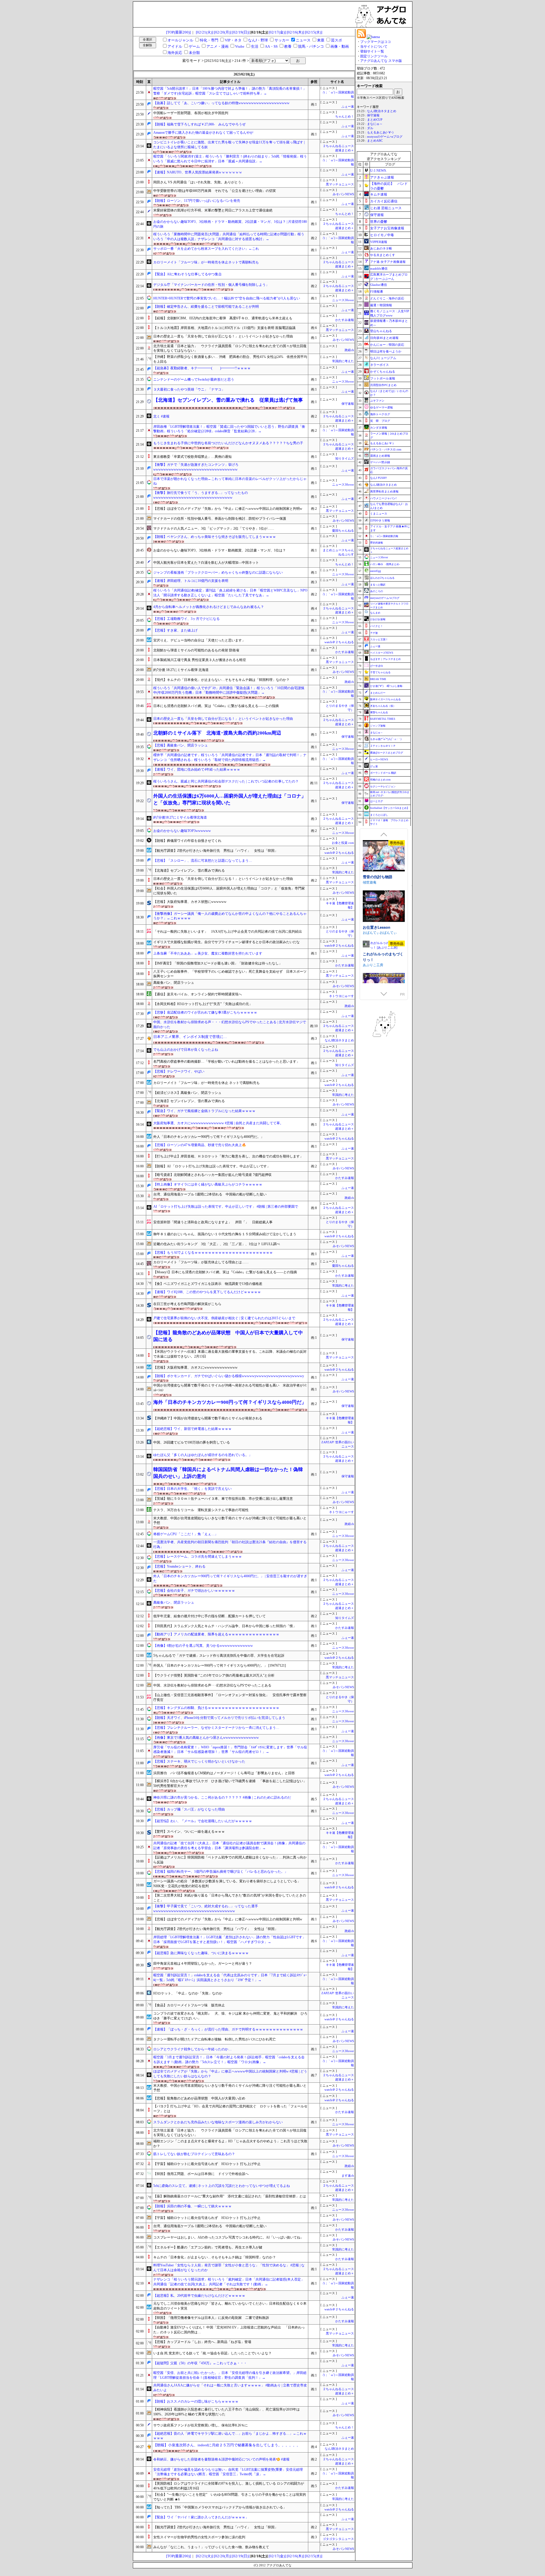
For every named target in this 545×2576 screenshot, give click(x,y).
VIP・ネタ (233, 40)
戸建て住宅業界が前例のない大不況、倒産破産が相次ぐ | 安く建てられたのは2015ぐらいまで (224, 1318)
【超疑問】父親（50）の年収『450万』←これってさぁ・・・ (200, 2363)
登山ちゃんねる (381, 331)
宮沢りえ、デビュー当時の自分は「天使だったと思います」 (199, 640)
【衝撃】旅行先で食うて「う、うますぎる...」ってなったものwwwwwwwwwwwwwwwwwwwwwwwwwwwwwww (201, 495)
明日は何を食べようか (386, 351)
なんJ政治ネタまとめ (339, 1040)
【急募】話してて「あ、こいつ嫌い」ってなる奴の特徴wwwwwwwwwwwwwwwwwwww (221, 103)
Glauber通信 (379, 285)
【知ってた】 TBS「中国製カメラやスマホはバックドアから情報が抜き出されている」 (222, 2507)
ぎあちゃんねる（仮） (383, 706)
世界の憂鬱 (379, 222)
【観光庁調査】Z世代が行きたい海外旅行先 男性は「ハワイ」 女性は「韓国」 (216, 851)
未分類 (194, 53)
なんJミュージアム (383, 358)
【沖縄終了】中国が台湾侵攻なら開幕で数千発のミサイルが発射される (208, 1418)
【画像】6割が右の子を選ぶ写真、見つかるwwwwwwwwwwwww (203, 1646)
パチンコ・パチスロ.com (386, 449)
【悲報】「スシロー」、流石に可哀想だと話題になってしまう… (203, 861)
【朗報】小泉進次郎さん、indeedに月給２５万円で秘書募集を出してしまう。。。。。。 (227, 2445)
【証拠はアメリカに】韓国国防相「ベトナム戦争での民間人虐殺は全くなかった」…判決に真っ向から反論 (230, 1860)
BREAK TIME (378, 679)
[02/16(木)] (295, 32)
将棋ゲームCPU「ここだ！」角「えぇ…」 (186, 1534)
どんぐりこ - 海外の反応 (387, 298)
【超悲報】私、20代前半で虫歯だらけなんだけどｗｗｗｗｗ (199, 2296)
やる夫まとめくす (383, 255)
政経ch (349, 350)
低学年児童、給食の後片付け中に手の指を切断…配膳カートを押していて (209, 1616)
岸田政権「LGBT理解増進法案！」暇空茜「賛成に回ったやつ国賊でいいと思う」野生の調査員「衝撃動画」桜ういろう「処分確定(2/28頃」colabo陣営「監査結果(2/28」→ (229, 429)
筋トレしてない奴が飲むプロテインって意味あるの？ (194, 2154)
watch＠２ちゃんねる (339, 642)
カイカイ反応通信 (384, 201)
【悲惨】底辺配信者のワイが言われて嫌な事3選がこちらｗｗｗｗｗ (205, 1012)
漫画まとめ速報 (380, 456)
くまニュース (379, 514)
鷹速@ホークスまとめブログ (387, 753)
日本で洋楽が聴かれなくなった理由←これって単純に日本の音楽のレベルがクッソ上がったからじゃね (230, 481)
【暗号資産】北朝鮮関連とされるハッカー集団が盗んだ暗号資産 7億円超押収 (212, 1175)
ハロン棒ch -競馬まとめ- (385, 564)
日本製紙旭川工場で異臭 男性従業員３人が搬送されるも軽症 (200, 660)
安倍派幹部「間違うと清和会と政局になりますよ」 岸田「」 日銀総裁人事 (213, 1222)
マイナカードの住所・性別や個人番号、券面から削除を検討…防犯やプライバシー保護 (220, 519)
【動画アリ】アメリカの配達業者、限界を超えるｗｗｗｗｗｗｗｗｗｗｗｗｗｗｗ (216, 1634)
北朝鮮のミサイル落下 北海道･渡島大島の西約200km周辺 (217, 733)
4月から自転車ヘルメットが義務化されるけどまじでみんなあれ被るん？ (209, 607)
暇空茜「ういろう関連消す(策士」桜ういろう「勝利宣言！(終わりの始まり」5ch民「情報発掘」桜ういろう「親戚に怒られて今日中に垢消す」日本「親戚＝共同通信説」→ (230, 159)
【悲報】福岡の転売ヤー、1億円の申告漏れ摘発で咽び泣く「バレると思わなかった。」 (221, 1872)
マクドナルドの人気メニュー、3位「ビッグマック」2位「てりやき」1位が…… (214, 528)
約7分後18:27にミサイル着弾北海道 (180, 817)
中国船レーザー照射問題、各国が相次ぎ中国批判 (191, 113)
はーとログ (377, 801)
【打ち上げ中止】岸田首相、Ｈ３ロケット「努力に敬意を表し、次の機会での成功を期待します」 (228, 1156)
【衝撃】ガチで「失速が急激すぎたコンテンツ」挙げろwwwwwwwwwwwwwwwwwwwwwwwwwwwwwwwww (196, 467)
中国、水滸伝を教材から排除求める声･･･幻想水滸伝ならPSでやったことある (212, 1685)
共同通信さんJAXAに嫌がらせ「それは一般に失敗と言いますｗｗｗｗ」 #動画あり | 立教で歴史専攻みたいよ (230, 2388)
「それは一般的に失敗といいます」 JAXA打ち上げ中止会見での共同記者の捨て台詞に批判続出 (228, 932)
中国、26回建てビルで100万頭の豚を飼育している (192, 1442)
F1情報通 (377, 291)
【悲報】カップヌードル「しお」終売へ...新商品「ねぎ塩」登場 (202, 2342)
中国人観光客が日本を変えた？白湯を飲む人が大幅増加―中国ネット (206, 563)
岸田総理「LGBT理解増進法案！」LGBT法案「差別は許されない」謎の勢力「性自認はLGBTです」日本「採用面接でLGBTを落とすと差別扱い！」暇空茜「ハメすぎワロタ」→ (229, 1940)
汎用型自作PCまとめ (383, 385)
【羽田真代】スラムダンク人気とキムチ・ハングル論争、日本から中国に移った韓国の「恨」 (225, 1626)
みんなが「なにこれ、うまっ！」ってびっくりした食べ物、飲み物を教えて (211, 2547)
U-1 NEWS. (379, 171)
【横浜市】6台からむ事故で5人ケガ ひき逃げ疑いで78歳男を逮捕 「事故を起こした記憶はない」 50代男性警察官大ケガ (230, 1783)
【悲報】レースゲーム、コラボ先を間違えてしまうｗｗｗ (198, 1556)
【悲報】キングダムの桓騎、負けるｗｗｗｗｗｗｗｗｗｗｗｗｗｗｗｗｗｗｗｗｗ (216, 1708)
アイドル (175, 46)
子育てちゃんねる (380, 672)
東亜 (321, 40)
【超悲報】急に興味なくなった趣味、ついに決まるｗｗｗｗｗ (201, 1953)
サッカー (282, 40)
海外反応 (175, 53)
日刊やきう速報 (380, 520)
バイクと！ (377, 626)
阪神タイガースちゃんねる (385, 699)
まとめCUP (375, 120)
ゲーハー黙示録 (380, 462)
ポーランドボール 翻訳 (383, 773)
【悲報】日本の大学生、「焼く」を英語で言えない (192, 1489)
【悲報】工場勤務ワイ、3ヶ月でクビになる (186, 619)
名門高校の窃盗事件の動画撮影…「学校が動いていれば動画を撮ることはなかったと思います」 (227, 1062)
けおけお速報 (378, 619)
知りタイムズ (345, 459)
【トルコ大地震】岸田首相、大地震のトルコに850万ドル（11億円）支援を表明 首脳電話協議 (224, 328)
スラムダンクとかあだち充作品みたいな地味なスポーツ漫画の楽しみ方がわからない (218, 2122)
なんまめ (375, 613)
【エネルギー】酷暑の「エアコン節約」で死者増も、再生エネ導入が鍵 (208, 2247)
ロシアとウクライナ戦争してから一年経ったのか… (192, 2049)
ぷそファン (377, 401)
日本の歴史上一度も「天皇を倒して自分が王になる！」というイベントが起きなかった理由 (223, 336)
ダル (370, 128)
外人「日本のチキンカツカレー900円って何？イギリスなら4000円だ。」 (209, 1137)
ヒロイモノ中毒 (382, 235)
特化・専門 (209, 40)
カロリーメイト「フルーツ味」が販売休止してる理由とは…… (201, 1262)
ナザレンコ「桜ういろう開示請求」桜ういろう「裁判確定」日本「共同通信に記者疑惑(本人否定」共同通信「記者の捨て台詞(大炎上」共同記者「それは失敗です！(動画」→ (229, 2282)
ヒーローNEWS (379, 760)
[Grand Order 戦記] (384, 856)
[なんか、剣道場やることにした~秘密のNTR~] (384, 957)
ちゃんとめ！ (345, 117)
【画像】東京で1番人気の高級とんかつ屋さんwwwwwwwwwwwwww (206, 1738)
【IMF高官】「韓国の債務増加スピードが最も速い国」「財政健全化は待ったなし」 (218, 963)
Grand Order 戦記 (378, 877)
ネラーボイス (380, 365)
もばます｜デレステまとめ (385, 659)
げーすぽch (377, 666)
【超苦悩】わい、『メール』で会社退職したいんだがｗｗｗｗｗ (203, 1821)
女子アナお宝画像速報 (387, 228)
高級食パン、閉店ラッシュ (174, 983)
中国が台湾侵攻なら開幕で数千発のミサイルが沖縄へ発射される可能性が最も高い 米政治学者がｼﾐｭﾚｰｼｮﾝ (230, 1388)
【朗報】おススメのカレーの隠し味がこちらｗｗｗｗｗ (196, 2401)
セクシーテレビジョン (383, 786)
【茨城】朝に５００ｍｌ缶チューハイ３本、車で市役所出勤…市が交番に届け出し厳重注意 (223, 1499)
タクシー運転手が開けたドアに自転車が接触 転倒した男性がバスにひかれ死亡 (215, 2039)
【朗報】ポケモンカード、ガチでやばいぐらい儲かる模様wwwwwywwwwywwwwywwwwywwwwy (229, 1376)
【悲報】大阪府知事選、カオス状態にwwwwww (190, 902)
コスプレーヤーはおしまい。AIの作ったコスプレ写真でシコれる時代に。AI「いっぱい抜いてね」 (229, 2237)
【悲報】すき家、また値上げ (175, 630)
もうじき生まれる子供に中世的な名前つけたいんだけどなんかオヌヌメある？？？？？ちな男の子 (228, 443)
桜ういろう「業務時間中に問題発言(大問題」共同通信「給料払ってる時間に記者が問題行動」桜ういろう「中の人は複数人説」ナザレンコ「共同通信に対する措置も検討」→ (229, 237)
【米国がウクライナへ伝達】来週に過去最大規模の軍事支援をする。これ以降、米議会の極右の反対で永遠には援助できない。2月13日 (230, 1354)
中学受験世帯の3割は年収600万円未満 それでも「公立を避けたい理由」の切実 (215, 191)
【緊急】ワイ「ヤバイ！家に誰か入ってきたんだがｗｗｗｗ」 (201, 2517)
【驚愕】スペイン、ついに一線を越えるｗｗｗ (189, 1832)
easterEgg (376, 571)
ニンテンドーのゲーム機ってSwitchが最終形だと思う (194, 379)
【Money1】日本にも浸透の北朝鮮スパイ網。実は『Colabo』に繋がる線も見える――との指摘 (225, 1272)
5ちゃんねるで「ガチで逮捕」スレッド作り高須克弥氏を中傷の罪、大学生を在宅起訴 (219, 1656)
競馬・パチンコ (311, 46)
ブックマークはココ (376, 42)
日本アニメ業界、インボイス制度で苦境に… (190, 1037)
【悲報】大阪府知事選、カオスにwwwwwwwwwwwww (195, 1367)
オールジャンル (180, 40)
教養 (288, 46)
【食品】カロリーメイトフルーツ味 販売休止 (189, 2005)
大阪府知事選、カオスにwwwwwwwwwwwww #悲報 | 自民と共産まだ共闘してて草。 (218, 1123)
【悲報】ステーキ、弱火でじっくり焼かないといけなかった (199, 1761)
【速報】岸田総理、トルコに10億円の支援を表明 (191, 581)
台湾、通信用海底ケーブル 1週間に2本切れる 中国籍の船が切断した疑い (210, 1194)
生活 (255, 46)
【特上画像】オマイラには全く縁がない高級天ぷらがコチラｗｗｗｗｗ (208, 1184)
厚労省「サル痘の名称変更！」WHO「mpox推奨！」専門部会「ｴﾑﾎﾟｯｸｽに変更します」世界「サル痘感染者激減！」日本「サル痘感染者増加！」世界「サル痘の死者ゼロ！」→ (230, 1750)
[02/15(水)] (314, 32)
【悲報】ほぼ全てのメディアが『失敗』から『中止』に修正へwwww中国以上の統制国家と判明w (228, 509)
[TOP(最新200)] (178, 32)
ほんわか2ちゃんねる (382, 578)
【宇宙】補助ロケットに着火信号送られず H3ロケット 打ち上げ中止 (207, 2164)
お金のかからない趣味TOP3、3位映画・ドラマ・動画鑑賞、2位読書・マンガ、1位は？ (220, 550)
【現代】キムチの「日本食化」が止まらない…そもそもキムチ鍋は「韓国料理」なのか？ (221, 680)
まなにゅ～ (375, 124)
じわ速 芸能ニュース (386, 208)
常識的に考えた (343, 361)
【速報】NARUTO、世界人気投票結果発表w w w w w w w (198, 172)
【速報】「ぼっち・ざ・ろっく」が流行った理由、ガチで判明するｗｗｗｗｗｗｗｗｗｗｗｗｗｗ (228, 2029)
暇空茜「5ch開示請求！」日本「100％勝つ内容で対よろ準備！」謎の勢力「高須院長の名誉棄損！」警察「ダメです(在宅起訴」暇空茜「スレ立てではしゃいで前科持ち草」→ (230, 91)
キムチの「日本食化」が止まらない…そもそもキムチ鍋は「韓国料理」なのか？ (215, 2257)
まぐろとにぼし (379, 815)
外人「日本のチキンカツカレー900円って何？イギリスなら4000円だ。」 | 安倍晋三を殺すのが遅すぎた (230, 1578)
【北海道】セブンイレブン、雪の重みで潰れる (189, 870)
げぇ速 (374, 766)
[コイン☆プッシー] (384, 907)
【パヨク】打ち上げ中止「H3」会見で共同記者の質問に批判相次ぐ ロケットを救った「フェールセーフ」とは (230, 2109)
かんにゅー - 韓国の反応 (387, 345)
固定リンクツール (374, 56)
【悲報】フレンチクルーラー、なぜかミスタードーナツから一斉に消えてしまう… (216, 1728)
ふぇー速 (348, 107)
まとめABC (375, 141)
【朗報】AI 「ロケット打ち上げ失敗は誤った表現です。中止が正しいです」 (212, 1166)
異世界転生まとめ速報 (384, 491)
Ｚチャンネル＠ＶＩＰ (383, 746)
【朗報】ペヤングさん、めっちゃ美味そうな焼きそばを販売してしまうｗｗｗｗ (215, 537)
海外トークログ (380, 414)
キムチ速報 (379, 194)
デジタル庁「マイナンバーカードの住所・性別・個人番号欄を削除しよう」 (211, 285)
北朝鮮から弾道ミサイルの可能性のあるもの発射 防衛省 (196, 650)
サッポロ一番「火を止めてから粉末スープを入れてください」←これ (206, 249)
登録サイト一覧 (372, 51)
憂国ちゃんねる (343, 531)
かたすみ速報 (345, 320)
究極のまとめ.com (380, 780)
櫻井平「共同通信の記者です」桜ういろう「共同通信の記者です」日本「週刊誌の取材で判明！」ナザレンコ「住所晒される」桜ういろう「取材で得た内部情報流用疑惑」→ (230, 757)
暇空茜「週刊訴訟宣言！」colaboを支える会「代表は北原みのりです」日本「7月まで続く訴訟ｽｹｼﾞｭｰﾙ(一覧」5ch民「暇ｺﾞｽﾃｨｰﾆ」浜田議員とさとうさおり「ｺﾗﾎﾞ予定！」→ (230, 1978)
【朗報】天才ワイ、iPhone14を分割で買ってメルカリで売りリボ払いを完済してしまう (219, 1718)
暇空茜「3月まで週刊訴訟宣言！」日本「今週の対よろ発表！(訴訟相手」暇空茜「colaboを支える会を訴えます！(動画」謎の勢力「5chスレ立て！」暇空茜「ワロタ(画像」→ (229, 2060)
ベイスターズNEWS (382, 653)
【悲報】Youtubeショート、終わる (179, 1566)
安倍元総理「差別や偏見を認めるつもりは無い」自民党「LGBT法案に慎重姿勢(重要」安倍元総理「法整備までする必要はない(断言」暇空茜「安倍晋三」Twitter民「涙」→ (228, 2472)
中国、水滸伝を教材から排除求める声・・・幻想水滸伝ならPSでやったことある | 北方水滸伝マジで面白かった (230, 1024)
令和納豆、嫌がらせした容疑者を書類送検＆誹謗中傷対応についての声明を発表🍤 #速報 (221, 2459)
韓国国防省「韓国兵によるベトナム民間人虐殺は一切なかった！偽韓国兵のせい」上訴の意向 (228, 1473)
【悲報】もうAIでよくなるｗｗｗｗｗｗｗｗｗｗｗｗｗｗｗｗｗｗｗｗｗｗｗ (213, 1253)
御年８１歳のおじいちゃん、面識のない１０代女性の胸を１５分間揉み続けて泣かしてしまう (225, 1234)
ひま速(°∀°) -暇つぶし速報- (387, 686)
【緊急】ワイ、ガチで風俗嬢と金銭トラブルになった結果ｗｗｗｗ (204, 1111)
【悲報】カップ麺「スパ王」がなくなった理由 (189, 1809)
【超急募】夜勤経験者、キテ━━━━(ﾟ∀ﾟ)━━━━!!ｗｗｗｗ (202, 368)
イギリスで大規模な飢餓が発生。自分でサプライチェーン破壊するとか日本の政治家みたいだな (227, 942)
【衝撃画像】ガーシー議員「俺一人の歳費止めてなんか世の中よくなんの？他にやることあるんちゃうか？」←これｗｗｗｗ (230, 916)
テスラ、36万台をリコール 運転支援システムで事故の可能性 (201, 1510)
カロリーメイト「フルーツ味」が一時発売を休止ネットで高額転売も (206, 262)
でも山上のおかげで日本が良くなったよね (186, 1050)
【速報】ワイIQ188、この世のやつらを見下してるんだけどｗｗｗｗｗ (207, 1292)
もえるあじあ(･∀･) (380, 132)
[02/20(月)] (223, 32)
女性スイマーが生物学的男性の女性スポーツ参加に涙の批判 (199, 2537)
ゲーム (194, 46)
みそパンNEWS (343, 194)
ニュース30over (343, 300)
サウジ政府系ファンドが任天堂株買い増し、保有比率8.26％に (201, 2425)
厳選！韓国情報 (381, 305)
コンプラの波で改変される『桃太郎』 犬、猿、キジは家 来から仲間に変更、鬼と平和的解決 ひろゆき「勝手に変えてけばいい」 (230, 2016)
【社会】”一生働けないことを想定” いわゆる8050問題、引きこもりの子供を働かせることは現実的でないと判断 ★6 (230, 2497)
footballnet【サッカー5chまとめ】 (390, 808)
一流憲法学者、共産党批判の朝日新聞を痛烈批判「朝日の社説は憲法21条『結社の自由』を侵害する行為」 (230, 1544)
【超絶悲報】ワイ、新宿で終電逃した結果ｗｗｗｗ (192, 1429)
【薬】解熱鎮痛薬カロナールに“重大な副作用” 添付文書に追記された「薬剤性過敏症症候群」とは (230, 2196)
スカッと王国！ (379, 639)
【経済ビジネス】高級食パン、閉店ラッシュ (187, 1093)
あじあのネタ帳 (381, 248)
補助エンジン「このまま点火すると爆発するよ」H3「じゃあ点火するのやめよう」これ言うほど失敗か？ (230, 2144)
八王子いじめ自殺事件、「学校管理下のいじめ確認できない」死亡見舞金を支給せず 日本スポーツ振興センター (230, 974)
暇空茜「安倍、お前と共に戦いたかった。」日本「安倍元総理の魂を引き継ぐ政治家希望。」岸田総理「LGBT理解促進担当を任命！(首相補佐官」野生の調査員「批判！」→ (230, 2375)
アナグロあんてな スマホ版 (381, 61)
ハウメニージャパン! (383, 498)
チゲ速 (374, 633)
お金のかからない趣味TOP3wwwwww (182, 831)
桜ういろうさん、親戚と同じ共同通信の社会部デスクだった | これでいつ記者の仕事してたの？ (226, 781)
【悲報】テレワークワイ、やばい (179, 1071)
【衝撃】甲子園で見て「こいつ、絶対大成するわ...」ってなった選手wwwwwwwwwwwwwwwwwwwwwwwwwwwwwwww (206, 1909)
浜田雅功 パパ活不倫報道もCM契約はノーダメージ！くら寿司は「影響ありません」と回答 (224, 1773)
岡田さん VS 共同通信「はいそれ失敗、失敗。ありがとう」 (199, 182)
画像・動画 (340, 46)
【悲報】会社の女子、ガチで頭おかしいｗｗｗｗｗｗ (194, 1591)
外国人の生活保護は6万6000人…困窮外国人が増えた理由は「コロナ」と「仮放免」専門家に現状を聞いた (230, 799)
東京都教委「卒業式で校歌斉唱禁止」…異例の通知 (192, 457)
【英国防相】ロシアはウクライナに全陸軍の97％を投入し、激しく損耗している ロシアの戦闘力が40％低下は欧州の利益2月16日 (229, 2486)
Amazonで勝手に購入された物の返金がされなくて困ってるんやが (203, 133)
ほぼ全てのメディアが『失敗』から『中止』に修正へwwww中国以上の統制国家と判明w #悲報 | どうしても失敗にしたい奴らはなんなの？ (230, 2074)
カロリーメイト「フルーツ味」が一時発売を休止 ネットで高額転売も (207, 1083)
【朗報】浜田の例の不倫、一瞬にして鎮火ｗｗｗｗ (192, 2206)
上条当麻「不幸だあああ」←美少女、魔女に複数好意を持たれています (208, 953)
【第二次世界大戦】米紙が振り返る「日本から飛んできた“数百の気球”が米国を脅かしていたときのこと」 (230, 1898)
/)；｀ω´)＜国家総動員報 (384, 536)
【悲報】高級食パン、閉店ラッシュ (181, 745)
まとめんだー (378, 693)
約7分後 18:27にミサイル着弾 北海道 (181, 670)
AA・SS (271, 46)
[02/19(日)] (241, 32)
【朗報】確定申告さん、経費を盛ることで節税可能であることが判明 (206, 307)
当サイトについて (374, 47)
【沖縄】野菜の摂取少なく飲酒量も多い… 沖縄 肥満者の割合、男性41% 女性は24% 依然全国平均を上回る (230, 359)
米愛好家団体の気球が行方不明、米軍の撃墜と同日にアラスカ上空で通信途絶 (213, 210)
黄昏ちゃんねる (379, 712)
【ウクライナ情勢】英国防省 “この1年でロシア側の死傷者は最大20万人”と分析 (214, 1675)
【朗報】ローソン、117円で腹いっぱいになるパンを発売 (197, 201)
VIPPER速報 (379, 242)
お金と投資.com (343, 843)
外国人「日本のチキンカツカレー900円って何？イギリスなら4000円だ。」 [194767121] (220, 1665)
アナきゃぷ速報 (382, 177)
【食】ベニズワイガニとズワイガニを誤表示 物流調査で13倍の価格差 (208, 1284)
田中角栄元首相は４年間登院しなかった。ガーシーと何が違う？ (203, 1964)
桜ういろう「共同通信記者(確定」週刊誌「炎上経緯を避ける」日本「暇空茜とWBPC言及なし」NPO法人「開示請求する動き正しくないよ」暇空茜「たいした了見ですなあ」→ (230, 593)
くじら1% (370, 933)
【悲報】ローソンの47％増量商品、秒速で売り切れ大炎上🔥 (200, 1145)
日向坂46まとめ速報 (384, 338)
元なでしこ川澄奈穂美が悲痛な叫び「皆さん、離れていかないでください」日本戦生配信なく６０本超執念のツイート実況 (230, 2306)
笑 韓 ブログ (380, 421)
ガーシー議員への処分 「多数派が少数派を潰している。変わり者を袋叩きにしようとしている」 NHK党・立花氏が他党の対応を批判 (229, 1884)
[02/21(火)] (205, 32)
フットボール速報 (383, 378)
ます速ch (348, 2176)
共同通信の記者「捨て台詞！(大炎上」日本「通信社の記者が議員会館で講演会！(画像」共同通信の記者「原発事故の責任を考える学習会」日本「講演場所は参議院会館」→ (229, 1846)
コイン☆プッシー (378, 927)
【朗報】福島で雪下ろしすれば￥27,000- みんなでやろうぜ (199, 124)
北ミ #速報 (161, 416)
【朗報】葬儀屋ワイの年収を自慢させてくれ (187, 841)
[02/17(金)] (277, 32)
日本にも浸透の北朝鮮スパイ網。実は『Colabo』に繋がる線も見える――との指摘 (216, 706)
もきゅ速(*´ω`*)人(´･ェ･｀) (386, 739)
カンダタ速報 (379, 428)
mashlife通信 (379, 268)
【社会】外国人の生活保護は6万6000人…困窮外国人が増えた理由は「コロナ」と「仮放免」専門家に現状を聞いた (229, 891)
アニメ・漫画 (217, 46)
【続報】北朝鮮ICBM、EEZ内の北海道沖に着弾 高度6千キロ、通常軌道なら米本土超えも (223, 318)
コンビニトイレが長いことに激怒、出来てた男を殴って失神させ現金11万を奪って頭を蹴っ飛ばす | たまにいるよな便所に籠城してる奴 (229, 145)
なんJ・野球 (258, 40)
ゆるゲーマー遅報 (381, 407)
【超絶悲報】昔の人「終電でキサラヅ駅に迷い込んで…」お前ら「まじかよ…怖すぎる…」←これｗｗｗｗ (230, 2436)
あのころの (377, 591)
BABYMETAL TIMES (383, 719)
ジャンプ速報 (378, 726)
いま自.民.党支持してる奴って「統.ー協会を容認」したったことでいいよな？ (212, 2353)
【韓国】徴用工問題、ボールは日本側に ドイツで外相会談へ (201, 2174)
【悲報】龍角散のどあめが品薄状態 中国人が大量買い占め (199, 2098)
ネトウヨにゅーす (341, 996)
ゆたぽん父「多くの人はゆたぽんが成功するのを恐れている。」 (203, 1455)
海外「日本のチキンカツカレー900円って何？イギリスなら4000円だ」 (230, 1402)
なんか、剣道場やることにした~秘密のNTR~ (383, 980)
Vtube (240, 46)
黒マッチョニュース (340, 184)
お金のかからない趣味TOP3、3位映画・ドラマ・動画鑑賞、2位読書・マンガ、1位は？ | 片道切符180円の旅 (230, 224)
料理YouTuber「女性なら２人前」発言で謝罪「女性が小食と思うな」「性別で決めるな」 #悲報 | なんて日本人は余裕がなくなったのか (229, 2268)
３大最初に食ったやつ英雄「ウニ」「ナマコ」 (189, 389)
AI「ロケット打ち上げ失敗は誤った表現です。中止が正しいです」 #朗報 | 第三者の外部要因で (226, 1207)
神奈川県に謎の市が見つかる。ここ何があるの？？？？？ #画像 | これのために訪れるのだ (222, 1797)
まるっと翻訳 (378, 585)
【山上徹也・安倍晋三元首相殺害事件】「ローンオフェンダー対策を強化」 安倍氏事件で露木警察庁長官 (230, 1697)
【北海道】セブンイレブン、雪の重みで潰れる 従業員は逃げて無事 (228, 400)
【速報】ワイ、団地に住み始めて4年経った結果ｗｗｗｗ (197, 769)
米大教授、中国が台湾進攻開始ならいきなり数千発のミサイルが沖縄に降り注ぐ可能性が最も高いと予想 (230, 1521)
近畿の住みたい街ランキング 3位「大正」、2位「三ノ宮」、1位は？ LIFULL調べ (217, 1244)
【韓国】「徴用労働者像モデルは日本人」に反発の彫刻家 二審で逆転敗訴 (211, 2318)
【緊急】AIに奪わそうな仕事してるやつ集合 (187, 274)
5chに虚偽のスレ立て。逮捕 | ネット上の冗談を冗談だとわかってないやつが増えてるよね (222, 2186)
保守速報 (348, 404)
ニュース (303, 40)
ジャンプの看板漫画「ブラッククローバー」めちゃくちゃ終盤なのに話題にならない (218, 572)
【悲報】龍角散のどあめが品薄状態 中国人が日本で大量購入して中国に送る (228, 1336)
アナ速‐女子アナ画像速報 (388, 262)
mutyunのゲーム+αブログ (385, 137)
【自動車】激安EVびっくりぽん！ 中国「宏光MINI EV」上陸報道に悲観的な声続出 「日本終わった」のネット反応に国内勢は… (229, 2330)
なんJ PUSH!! (379, 478)
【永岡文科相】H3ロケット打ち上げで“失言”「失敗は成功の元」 (203, 1004)
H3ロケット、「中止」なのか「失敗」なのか (188, 1993)
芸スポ (337, 40)
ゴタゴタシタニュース (338, 2539)
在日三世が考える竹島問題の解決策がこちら (187, 1304)
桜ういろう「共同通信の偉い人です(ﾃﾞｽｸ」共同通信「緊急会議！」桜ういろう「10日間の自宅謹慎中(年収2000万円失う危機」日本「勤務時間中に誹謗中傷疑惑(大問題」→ (229, 690)
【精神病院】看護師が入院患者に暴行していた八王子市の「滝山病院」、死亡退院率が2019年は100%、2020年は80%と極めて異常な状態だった (227, 2412)
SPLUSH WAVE (375, 882)
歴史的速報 (377, 543)
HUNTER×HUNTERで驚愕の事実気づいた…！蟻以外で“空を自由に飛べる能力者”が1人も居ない (227, 298)
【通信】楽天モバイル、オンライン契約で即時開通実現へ (198, 994)
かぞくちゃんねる (383, 372)
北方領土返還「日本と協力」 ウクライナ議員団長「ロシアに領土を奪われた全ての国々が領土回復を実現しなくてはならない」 (230, 348)
